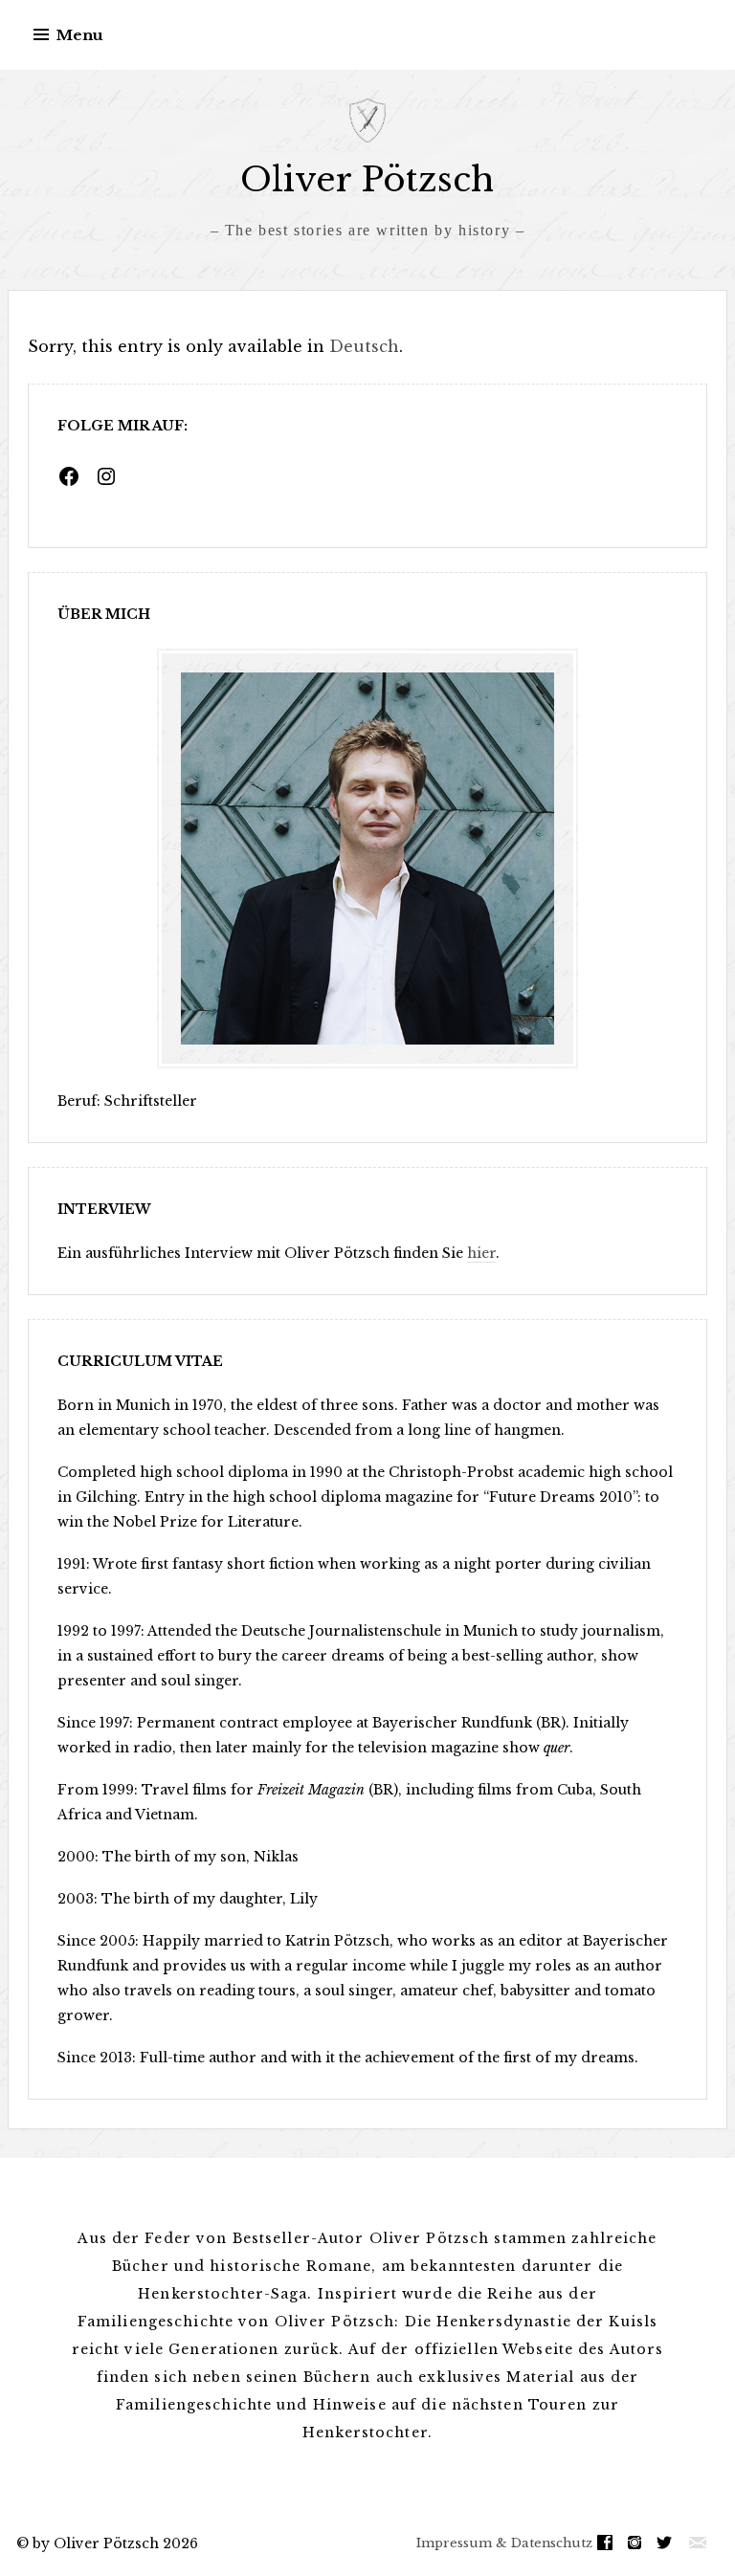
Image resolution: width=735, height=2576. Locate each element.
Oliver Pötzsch (367, 179)
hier (481, 1253)
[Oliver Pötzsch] (367, 121)
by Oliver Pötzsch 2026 (115, 2543)
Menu (80, 35)
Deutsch (364, 346)
